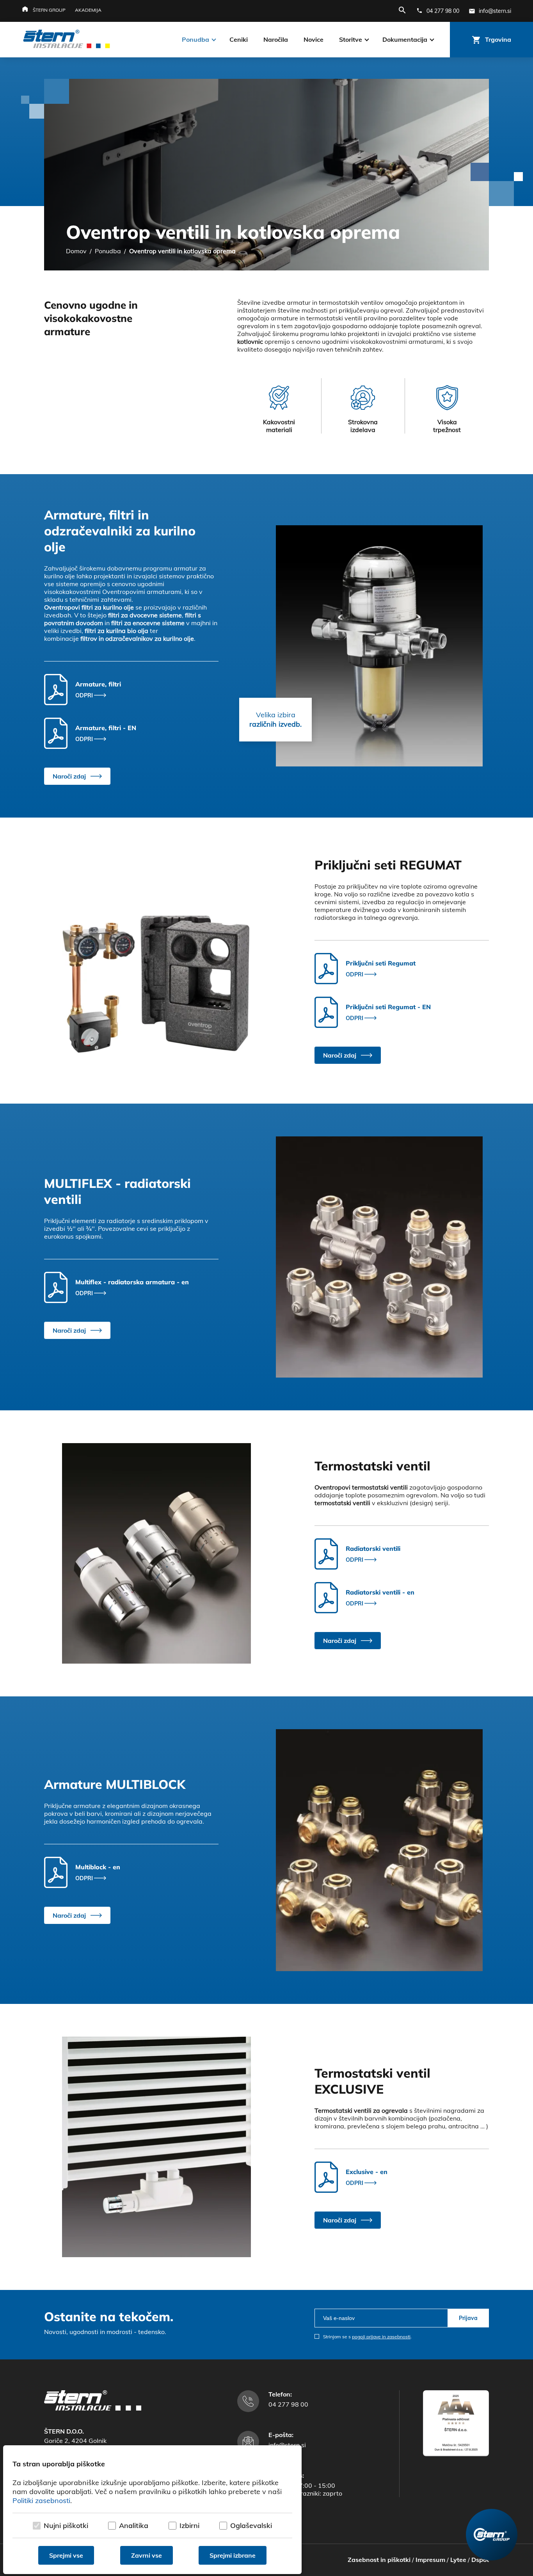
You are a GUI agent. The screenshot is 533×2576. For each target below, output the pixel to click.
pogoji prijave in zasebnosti (381, 2337)
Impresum (430, 2560)
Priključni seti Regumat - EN (388, 1007)
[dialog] (152, 2510)
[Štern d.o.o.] (67, 40)
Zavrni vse (147, 2555)
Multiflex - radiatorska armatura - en (132, 1282)
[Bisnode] (456, 2454)
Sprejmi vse (66, 2555)
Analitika (134, 2525)
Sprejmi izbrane (233, 2555)
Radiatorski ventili (373, 1548)
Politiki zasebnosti (41, 2500)
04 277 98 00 (288, 2404)
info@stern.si (287, 2445)
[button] (77, 776)
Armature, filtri (98, 684)
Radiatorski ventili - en (380, 1592)
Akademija (88, 10)
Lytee (458, 2560)
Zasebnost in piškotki (379, 2560)
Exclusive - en (367, 2172)
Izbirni (189, 2525)
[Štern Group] (492, 2535)
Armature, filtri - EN (106, 728)
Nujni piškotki (66, 2525)
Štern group (49, 10)
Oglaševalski (251, 2525)
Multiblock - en (98, 1867)
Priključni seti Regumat (381, 963)
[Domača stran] (93, 2408)
